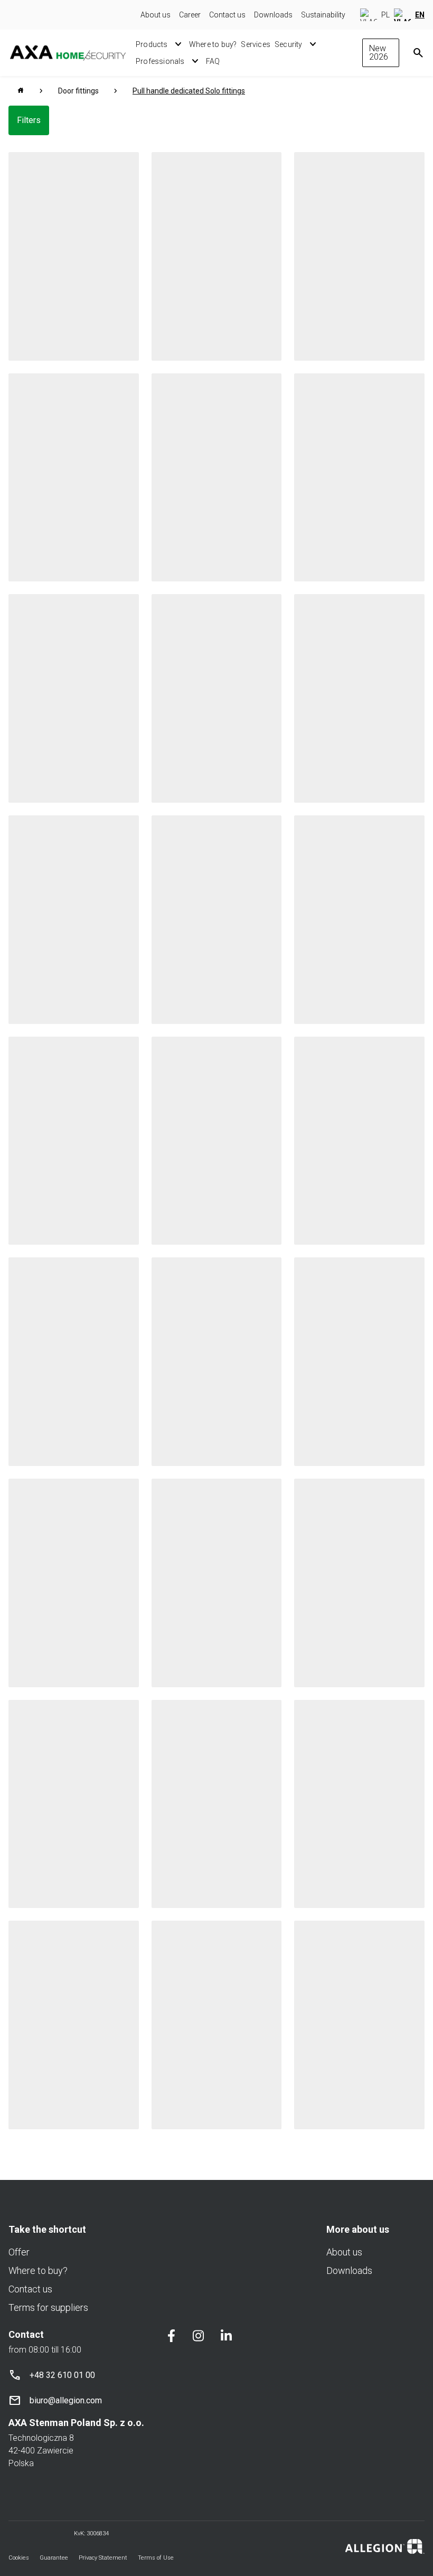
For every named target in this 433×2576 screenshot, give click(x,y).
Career (190, 15)
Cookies (19, 2558)
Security (289, 44)
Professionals (160, 61)
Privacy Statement (103, 2558)
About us (156, 15)
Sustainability (323, 15)
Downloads (273, 15)
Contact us (227, 15)
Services (256, 44)
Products (152, 44)
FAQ (213, 61)
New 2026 (379, 53)
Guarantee (54, 2558)
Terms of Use (156, 2558)
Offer (19, 2252)
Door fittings (78, 91)
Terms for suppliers (48, 2307)
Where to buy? (213, 44)
